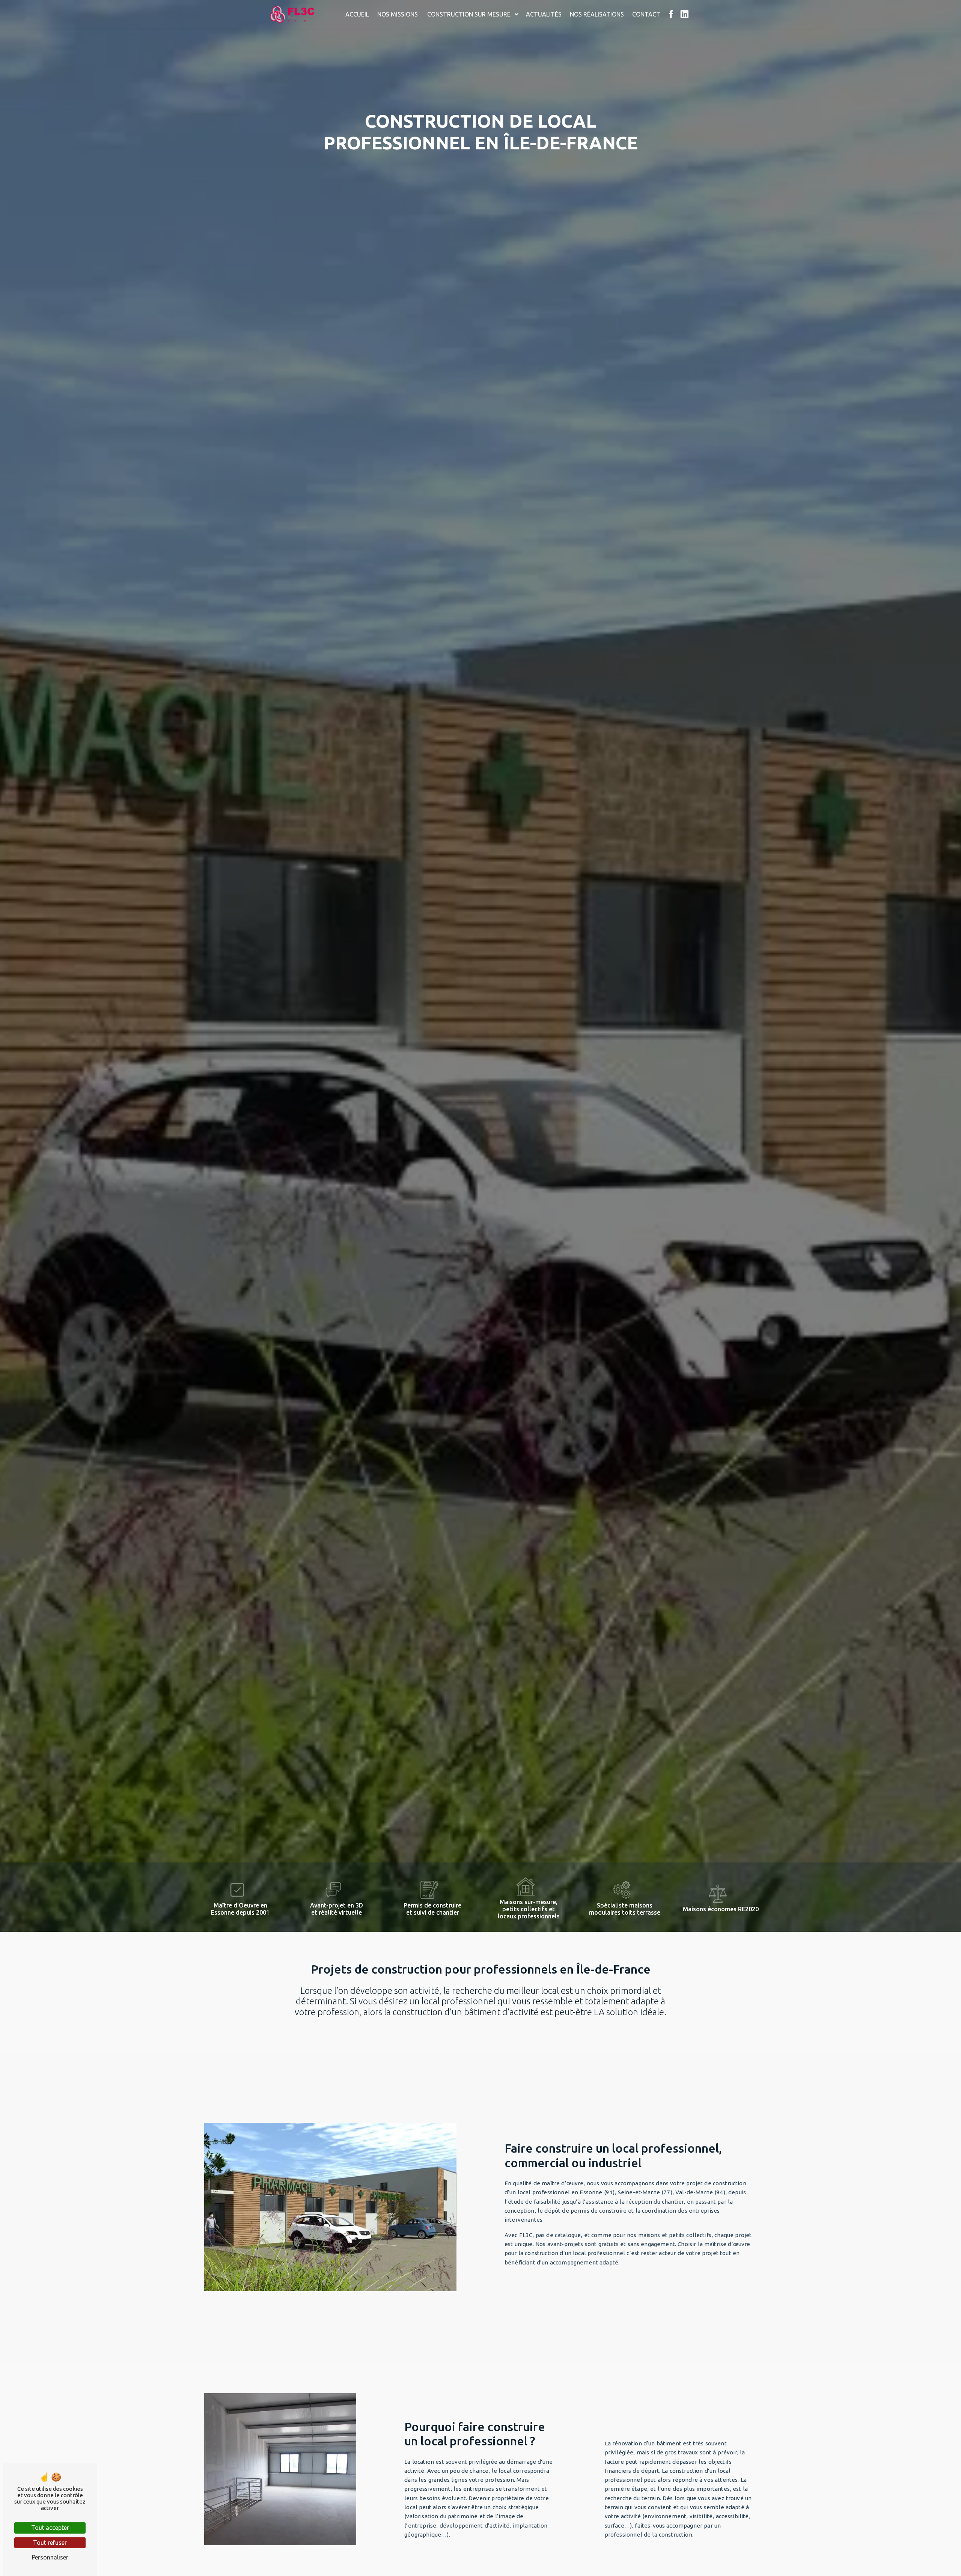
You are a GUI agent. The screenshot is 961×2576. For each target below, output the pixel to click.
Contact (646, 14)
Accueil (357, 14)
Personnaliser (50, 2557)
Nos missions (398, 14)
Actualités (544, 14)
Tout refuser (50, 2543)
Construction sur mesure (469, 14)
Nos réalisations (597, 14)
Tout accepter (50, 2528)
